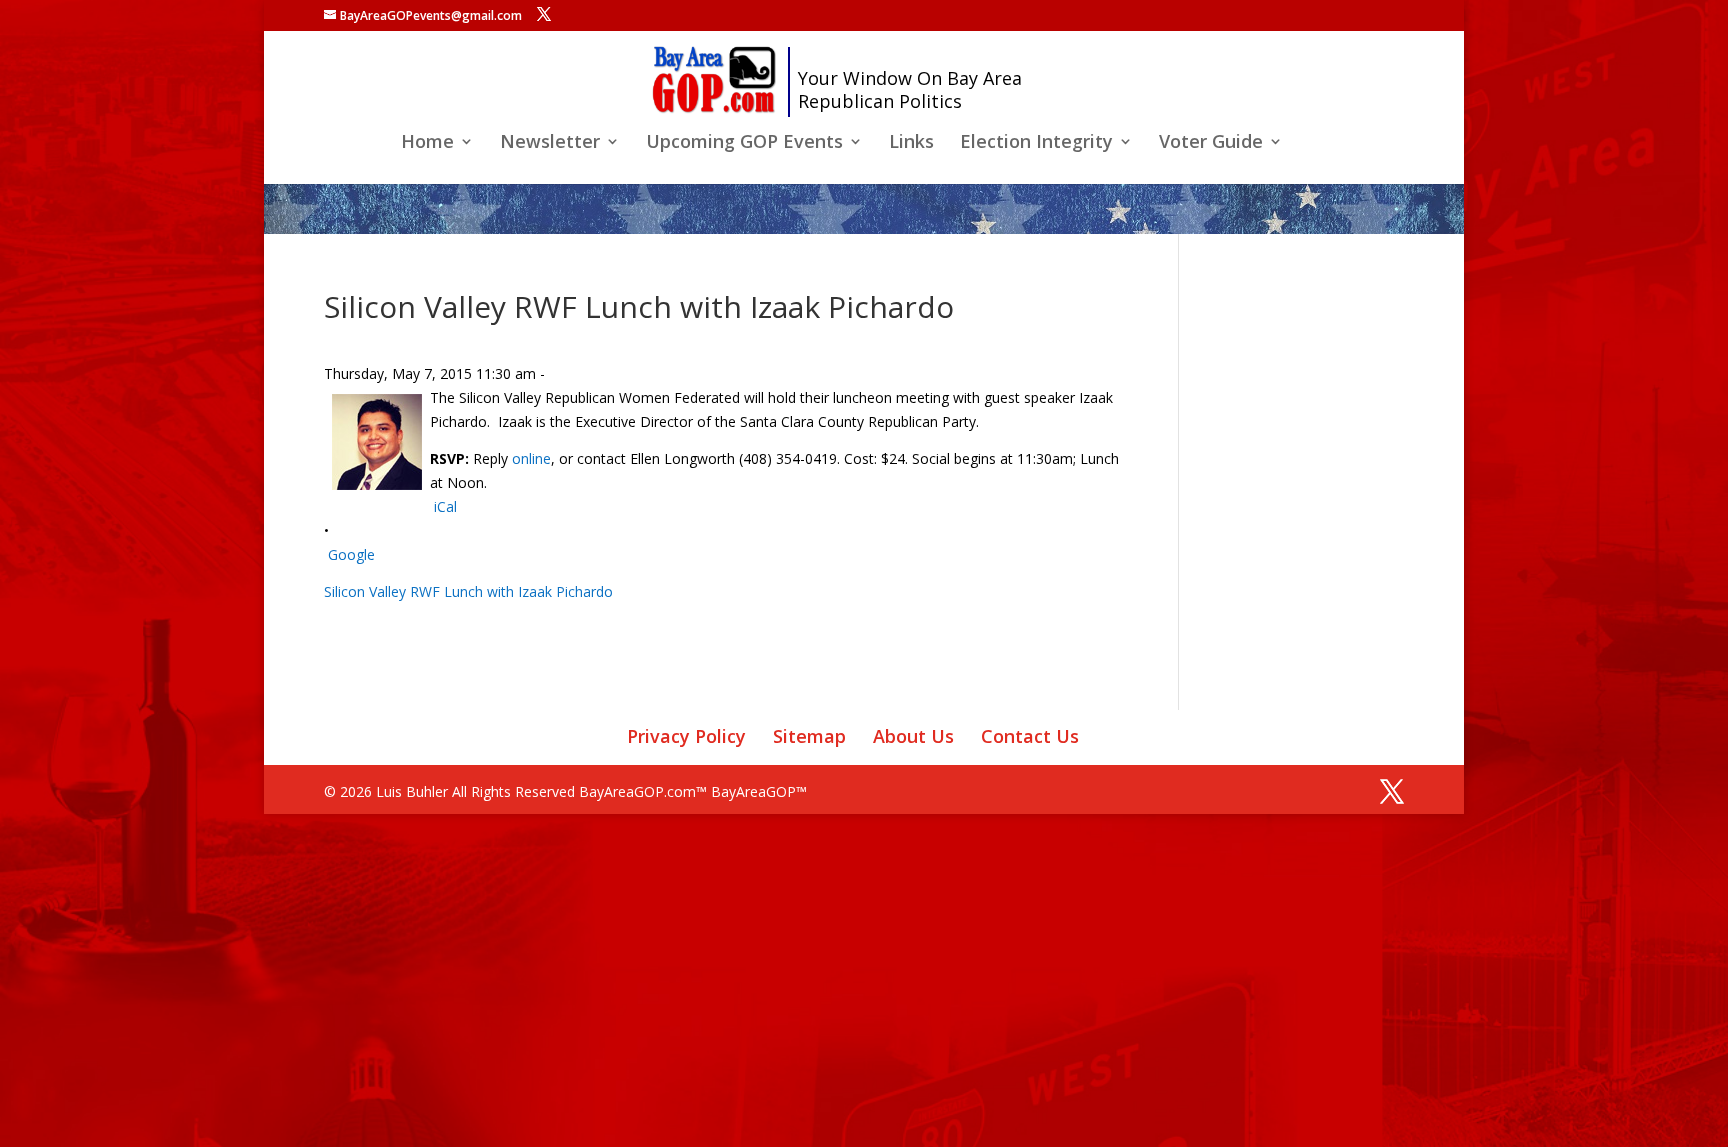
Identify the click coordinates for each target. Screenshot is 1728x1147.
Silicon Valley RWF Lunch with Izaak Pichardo (468, 591)
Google (351, 554)
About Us (913, 736)
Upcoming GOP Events (744, 143)
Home (427, 143)
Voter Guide (1211, 143)
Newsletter (550, 143)
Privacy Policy (686, 736)
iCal (445, 506)
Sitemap (809, 736)
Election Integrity (1036, 143)
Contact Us (1030, 736)
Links (911, 143)
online (531, 458)
